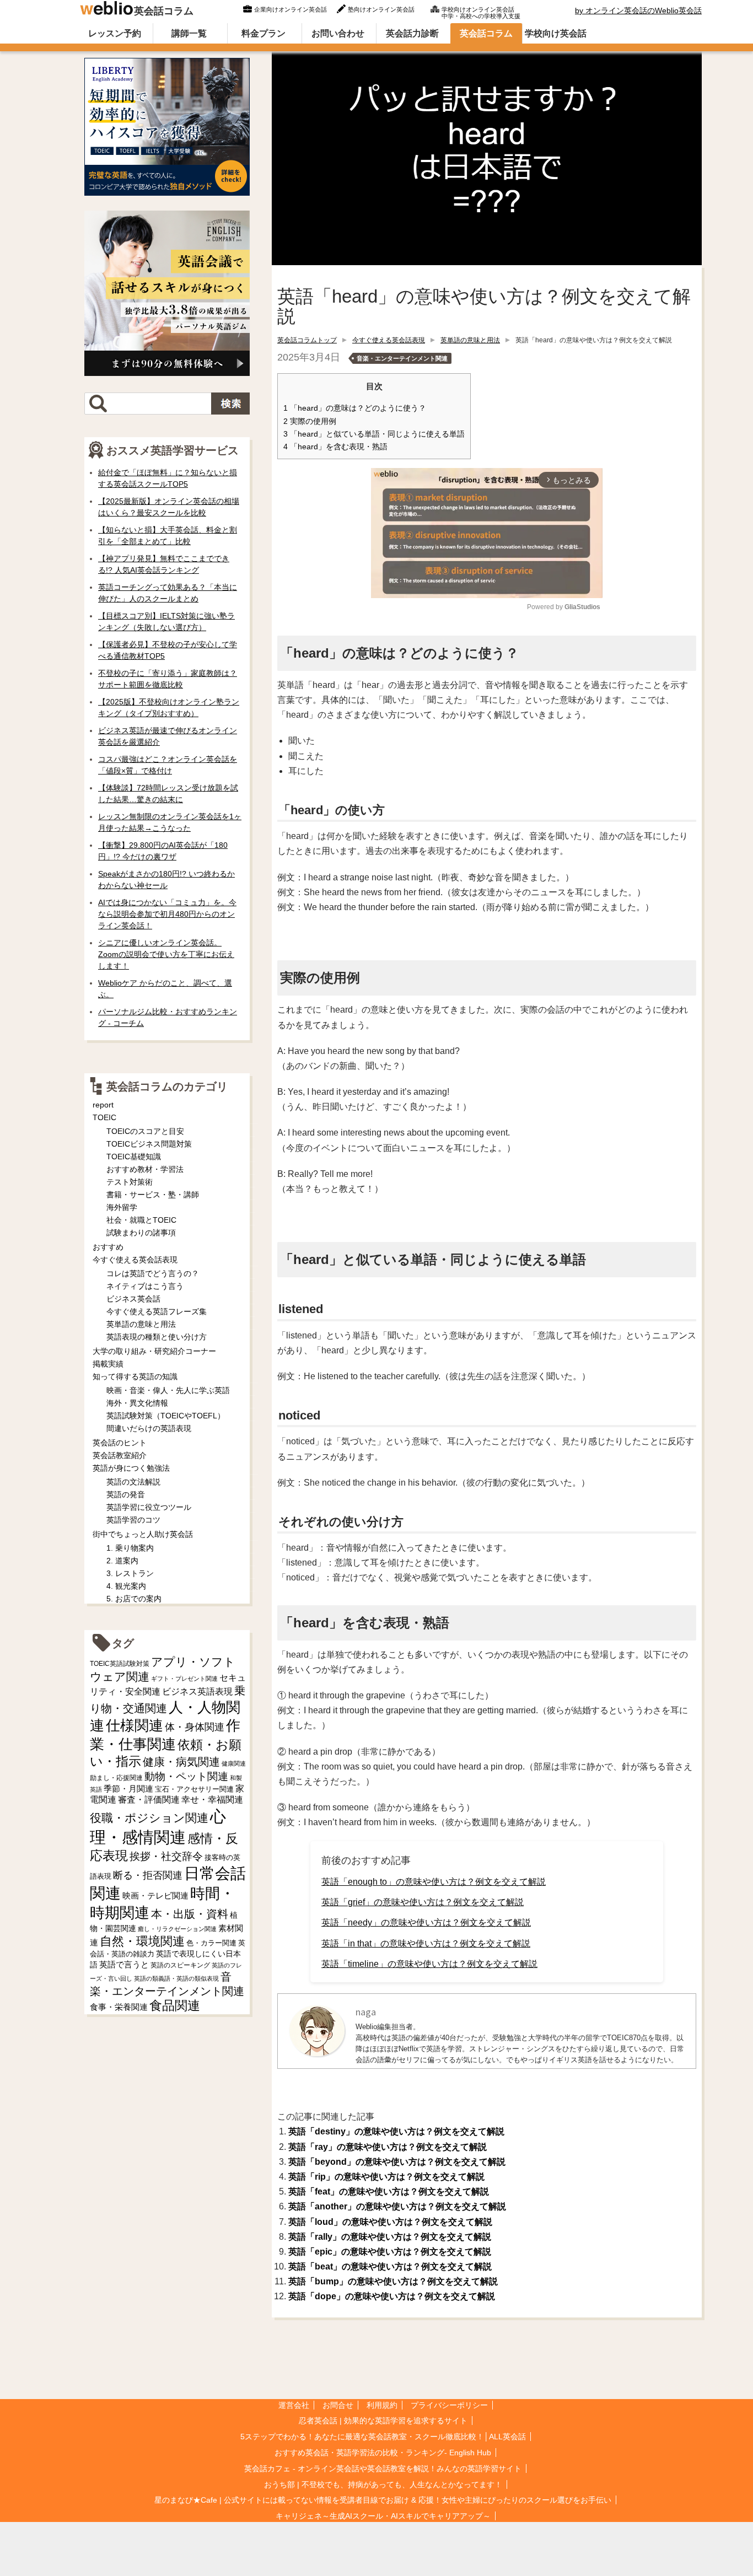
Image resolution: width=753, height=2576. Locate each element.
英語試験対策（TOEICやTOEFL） (166, 1416)
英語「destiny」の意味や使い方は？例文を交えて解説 (396, 2131)
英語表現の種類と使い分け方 (157, 1337)
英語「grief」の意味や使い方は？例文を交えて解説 (423, 1902)
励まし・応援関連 (116, 1778)
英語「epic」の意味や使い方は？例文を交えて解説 (390, 2252)
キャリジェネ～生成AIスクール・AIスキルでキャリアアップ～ (383, 2516)
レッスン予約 (115, 33)
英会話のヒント (120, 1443)
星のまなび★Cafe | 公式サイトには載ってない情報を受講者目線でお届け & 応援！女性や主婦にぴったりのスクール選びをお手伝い (383, 2500)
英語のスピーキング (180, 1965)
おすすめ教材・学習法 (145, 1169)
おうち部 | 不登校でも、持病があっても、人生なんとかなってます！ (383, 2484)
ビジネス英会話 (133, 1299)
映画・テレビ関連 (155, 1896)
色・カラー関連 (211, 1943)
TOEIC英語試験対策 (120, 1663)
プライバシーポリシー (449, 2405)
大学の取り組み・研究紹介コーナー (154, 1351)
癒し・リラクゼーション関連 (177, 1929)
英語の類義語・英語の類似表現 (176, 1978)
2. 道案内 (122, 1561)
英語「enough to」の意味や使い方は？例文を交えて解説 (434, 1882)
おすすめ (108, 1247)
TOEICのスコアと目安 (145, 1131)
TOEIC (104, 1117)
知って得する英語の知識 (135, 1376)
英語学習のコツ (133, 1520)
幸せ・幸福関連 (212, 1800)
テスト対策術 (130, 1182)
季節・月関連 (128, 1789)
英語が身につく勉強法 (131, 1468)
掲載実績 (108, 1364)
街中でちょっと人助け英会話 (143, 1534)
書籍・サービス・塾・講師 (153, 1195)
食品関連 (175, 2006)
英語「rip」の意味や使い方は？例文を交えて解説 (386, 2177)
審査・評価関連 (149, 1800)
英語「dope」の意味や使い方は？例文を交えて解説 (392, 2296)
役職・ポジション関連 (149, 1818)
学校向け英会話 (556, 33)
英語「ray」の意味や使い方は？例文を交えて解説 (388, 2147)
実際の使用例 (310, 421)
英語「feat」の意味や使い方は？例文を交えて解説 (389, 2192)
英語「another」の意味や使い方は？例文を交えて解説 (397, 2206)
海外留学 (122, 1207)
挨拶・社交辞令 (166, 1856)
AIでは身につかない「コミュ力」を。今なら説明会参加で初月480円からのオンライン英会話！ (167, 914)
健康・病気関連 (181, 1762)
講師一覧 (189, 33)
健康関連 (234, 1763)
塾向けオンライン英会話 (381, 9)
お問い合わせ (338, 33)
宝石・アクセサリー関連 (194, 1789)
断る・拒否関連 (148, 1875)
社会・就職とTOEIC (141, 1220)
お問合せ (338, 2405)
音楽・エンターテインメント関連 (402, 358)
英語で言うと (124, 1964)
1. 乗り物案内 (130, 1548)
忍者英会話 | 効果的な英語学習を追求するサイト (383, 2421)
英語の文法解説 (133, 1482)
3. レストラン (130, 1573)
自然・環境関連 (142, 1941)
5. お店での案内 (134, 1599)
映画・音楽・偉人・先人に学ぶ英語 (168, 1390)
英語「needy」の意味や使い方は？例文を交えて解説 (426, 1922)
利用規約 (382, 2405)
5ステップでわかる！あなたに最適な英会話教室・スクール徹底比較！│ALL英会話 (383, 2437)
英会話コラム (164, 11)
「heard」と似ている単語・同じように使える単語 (374, 434)
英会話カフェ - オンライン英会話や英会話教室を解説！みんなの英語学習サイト (383, 2469)
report (103, 1105)
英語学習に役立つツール (149, 1507)
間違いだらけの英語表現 (149, 1428)
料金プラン (263, 33)
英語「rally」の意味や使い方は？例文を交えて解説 (390, 2237)
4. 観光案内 (126, 1586)
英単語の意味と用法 (470, 340)
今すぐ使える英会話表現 (389, 340)
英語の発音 (126, 1494)
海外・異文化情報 (137, 1403)
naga (366, 2012)
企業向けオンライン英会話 (291, 9)
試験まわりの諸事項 (141, 1233)
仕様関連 (135, 1725)
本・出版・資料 (190, 1914)
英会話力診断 (412, 33)
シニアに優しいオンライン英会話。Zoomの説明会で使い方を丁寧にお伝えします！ (166, 954)
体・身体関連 (195, 1727)
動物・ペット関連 (186, 1776)
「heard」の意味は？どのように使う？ (355, 408)
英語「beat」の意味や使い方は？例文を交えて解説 (390, 2266)
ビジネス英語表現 (197, 1692)
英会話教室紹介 (120, 1455)
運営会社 (294, 2405)
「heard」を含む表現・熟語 (335, 447)
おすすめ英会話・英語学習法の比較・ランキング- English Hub (383, 2453)
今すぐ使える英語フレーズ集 (157, 1311)
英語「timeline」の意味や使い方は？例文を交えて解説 (429, 1964)
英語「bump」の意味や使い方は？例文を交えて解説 (393, 2281)
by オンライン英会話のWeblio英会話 (638, 10)
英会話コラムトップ (307, 340)
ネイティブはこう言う (145, 1286)
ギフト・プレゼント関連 (184, 1679)
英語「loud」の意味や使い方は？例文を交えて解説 (390, 2222)
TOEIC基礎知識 (134, 1157)
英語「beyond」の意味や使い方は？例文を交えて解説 (397, 2162)
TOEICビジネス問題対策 (149, 1144)
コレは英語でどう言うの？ (153, 1273)
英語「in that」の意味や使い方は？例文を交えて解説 (426, 1943)
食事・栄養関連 (119, 2007)
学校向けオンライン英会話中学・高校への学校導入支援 (481, 12)
